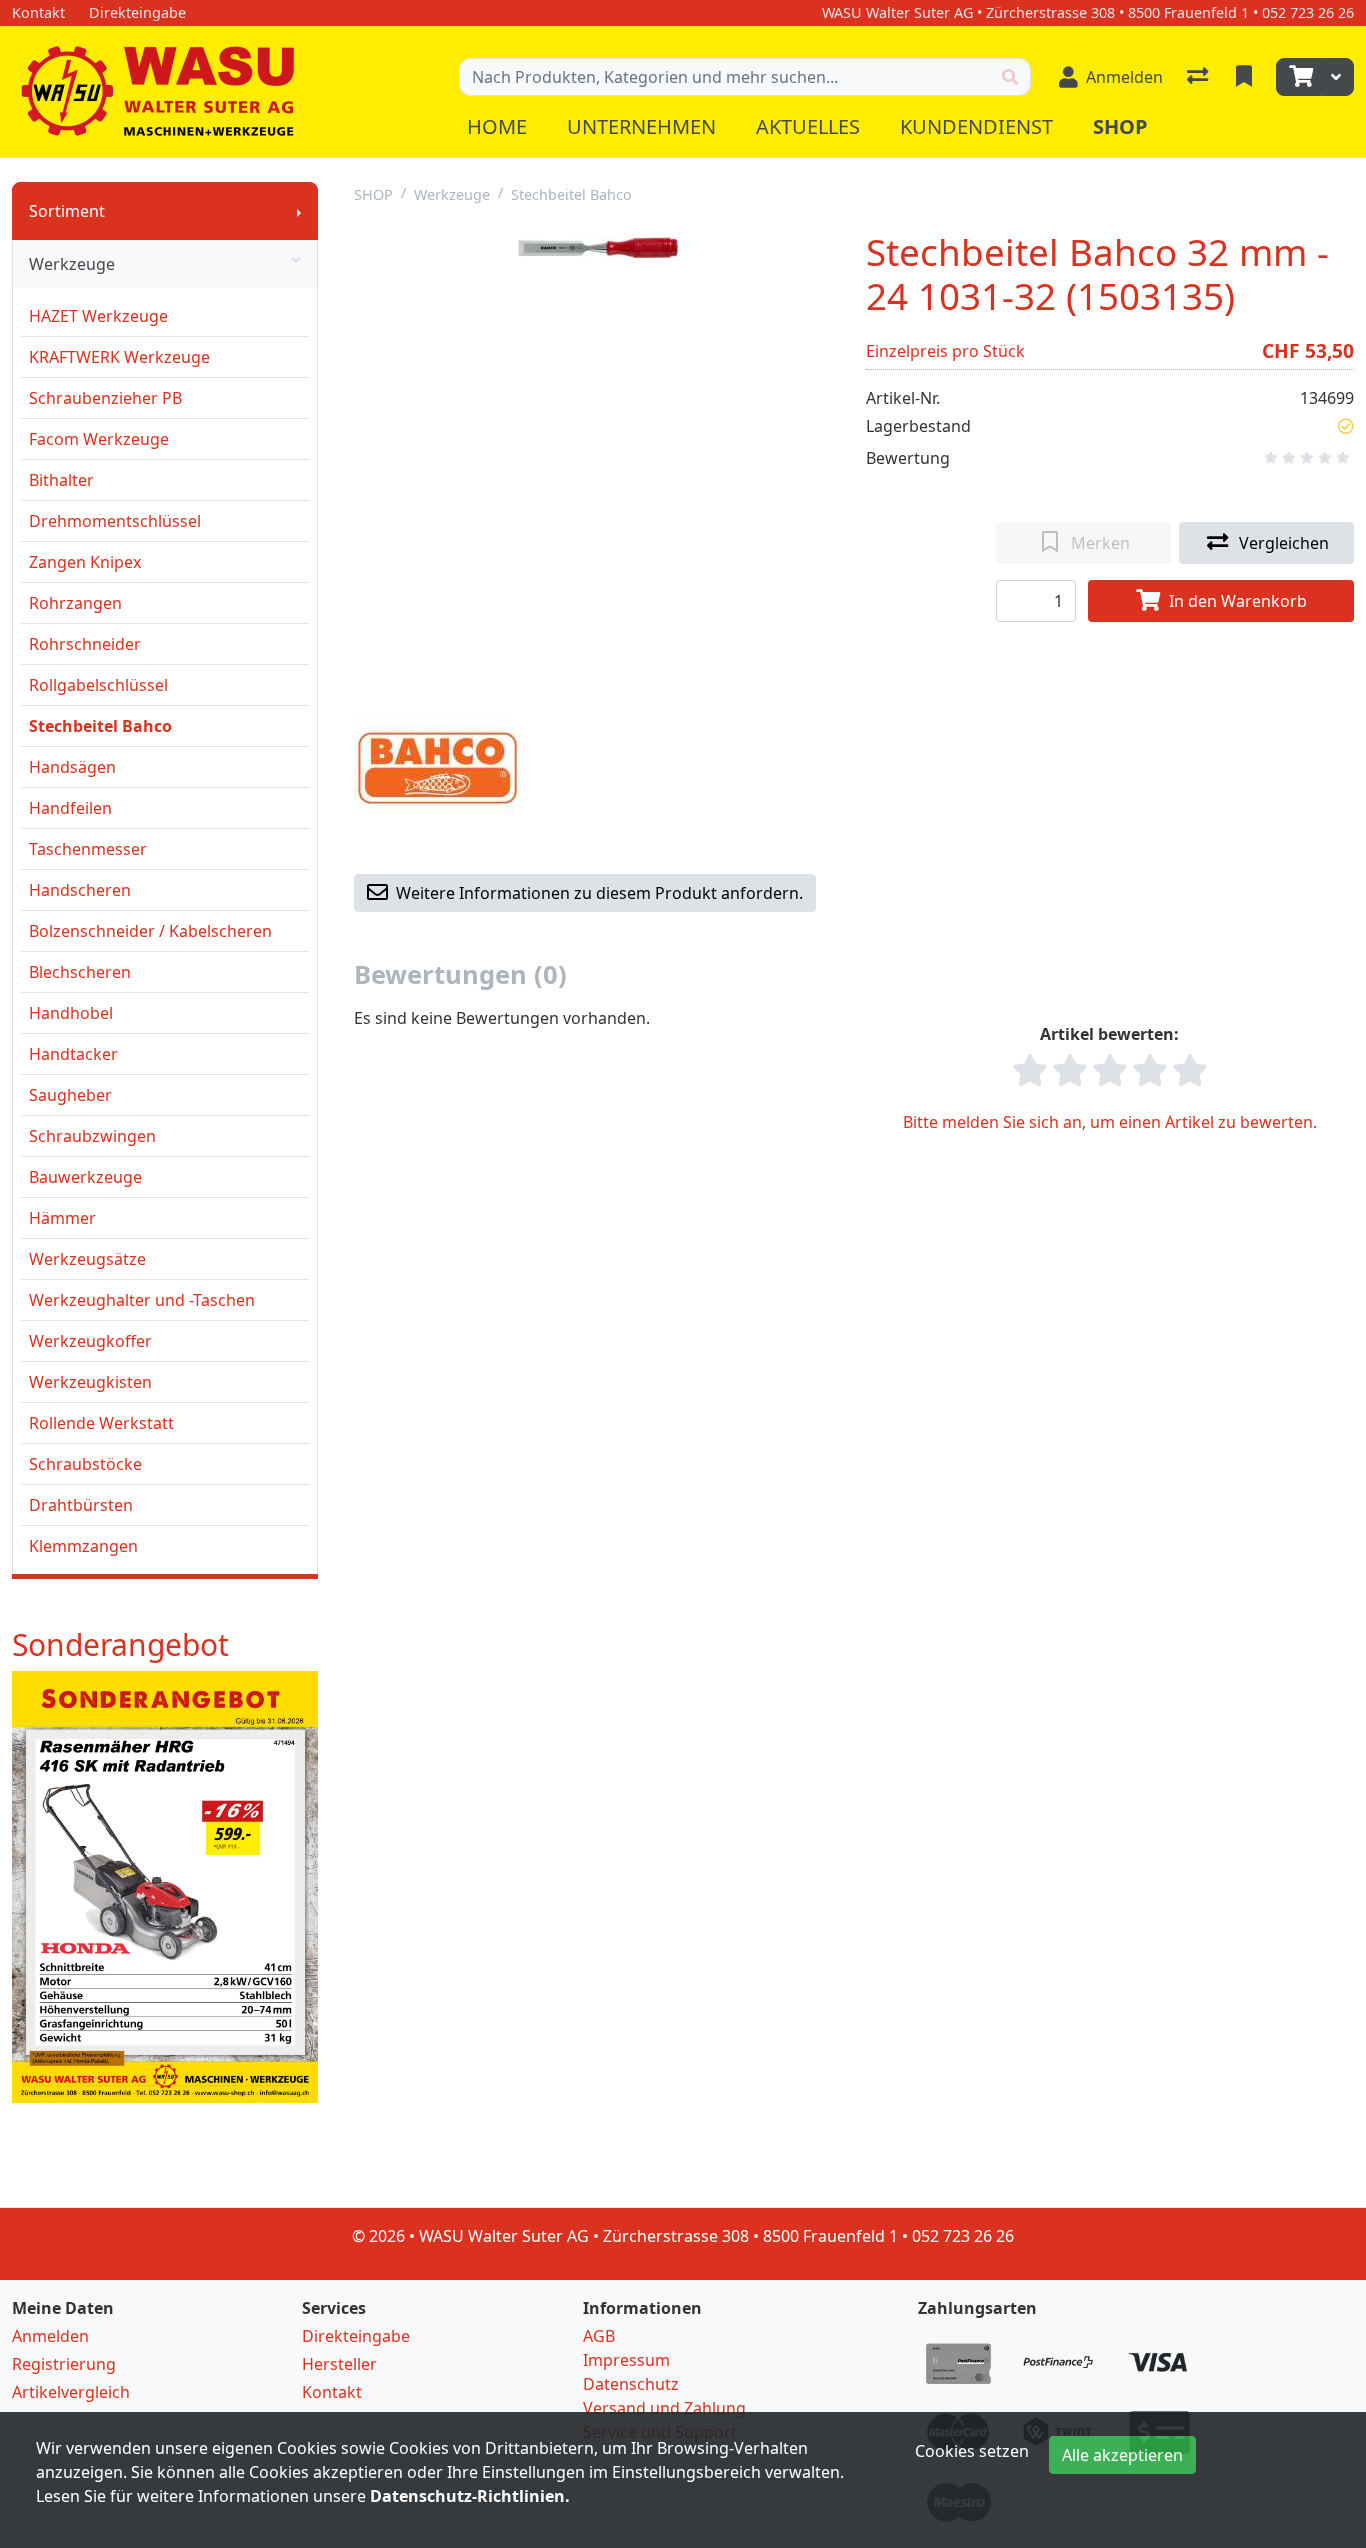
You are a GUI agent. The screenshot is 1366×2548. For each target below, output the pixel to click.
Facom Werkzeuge (99, 439)
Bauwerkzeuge (85, 1177)
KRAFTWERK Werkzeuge (119, 357)
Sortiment (67, 211)
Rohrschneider (85, 644)
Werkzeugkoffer (90, 1341)
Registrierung (64, 2364)
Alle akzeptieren (1122, 2455)
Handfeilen (70, 808)
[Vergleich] (1199, 77)
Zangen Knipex (85, 562)
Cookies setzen (972, 2451)
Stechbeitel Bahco (100, 726)
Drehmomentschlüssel (115, 521)
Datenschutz (631, 2384)
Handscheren (80, 890)
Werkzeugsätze (87, 1259)
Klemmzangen (83, 1546)
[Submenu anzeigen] (299, 211)
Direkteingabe (356, 2336)
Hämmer (62, 1218)
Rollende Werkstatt (101, 1423)
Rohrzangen (75, 603)
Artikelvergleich (71, 2392)
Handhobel (71, 1013)
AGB (599, 2336)
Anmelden (50, 2336)
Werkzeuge (72, 264)
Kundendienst (976, 126)
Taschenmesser (88, 849)
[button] (1346, 426)
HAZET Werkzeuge (98, 316)
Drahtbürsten (81, 1505)
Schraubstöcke (85, 1464)
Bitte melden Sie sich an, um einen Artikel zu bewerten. (1110, 1122)
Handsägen (72, 767)
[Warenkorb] (1299, 77)
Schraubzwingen (92, 1136)
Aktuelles (808, 126)
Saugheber (70, 1095)
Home (497, 126)
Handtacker (73, 1054)
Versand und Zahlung (664, 2408)
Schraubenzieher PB (105, 398)
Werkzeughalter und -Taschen (142, 1300)
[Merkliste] (1246, 77)
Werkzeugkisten (90, 1382)
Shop (1120, 126)
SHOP (373, 194)
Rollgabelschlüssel (98, 685)
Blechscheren (80, 972)
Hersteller (339, 2364)
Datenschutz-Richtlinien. (470, 2496)
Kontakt (332, 2392)
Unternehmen (641, 126)
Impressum (626, 2360)
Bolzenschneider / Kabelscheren (150, 931)
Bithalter (61, 480)
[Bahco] (437, 766)
